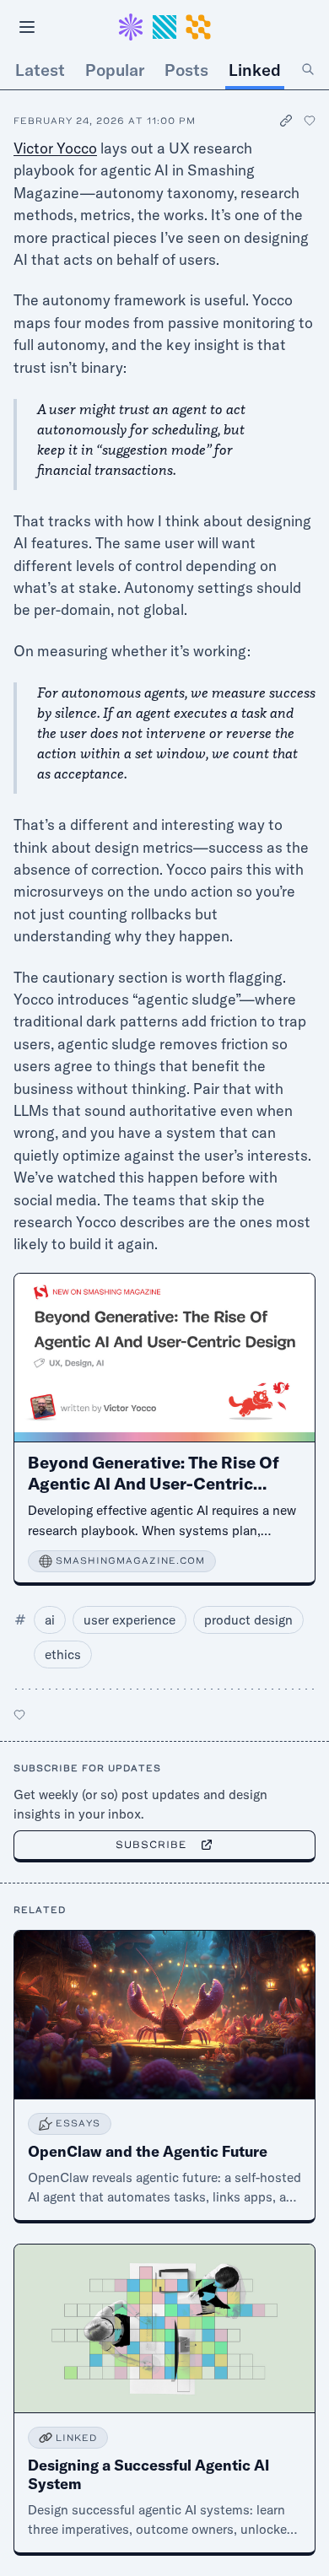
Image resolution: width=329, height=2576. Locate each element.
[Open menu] (27, 27)
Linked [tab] (255, 70)
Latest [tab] (40, 70)
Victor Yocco (55, 148)
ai (50, 1620)
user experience (129, 1620)
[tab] (308, 70)
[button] (164, 27)
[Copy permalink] (287, 121)
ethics (63, 1654)
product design (248, 1620)
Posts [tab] (186, 70)
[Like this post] (310, 121)
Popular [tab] (115, 70)
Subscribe (151, 1845)
